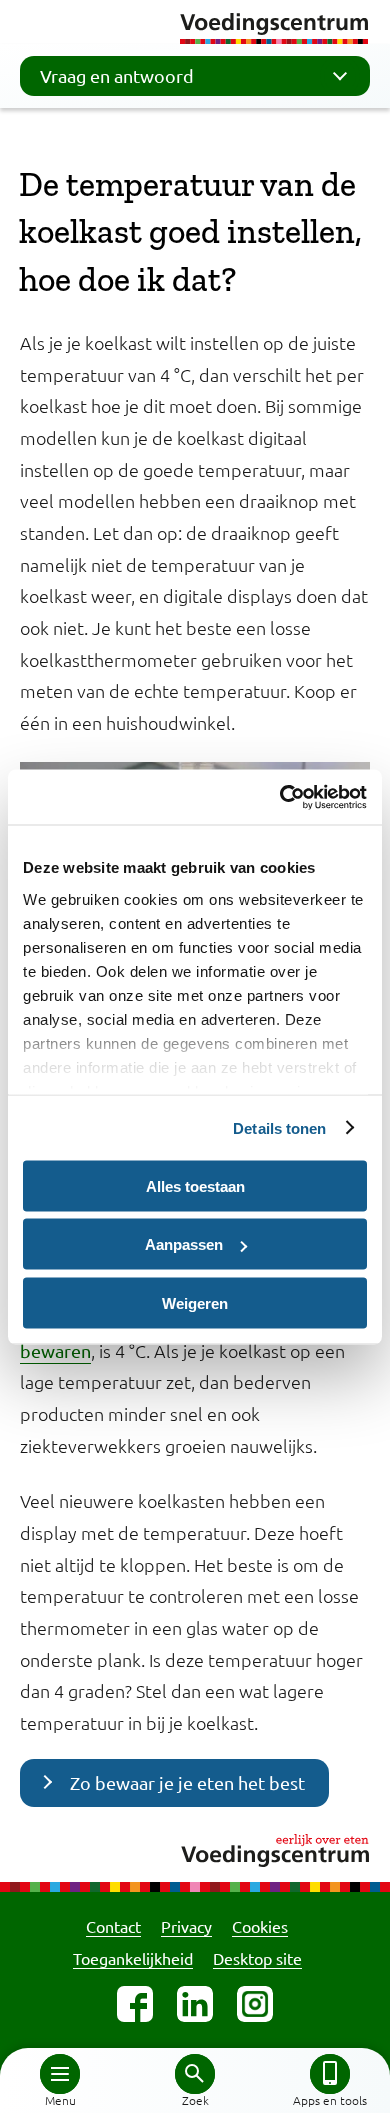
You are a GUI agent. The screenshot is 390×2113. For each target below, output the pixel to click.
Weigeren (195, 1302)
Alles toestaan (195, 1185)
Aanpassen (184, 1244)
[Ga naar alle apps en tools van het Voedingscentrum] (330, 2074)
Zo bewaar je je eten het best (187, 1782)
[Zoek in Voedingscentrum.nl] (195, 2074)
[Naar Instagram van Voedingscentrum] (255, 2004)
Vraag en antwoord (117, 75)
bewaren (55, 1350)
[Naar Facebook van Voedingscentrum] (135, 2004)
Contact (113, 1926)
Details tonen (279, 1127)
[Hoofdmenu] (60, 2074)
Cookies (260, 1926)
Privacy (186, 1926)
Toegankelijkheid (133, 1958)
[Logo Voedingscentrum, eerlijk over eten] (195, 1847)
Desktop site (257, 1958)
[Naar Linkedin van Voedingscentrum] (195, 2004)
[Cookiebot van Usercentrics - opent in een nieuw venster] (280, 797)
